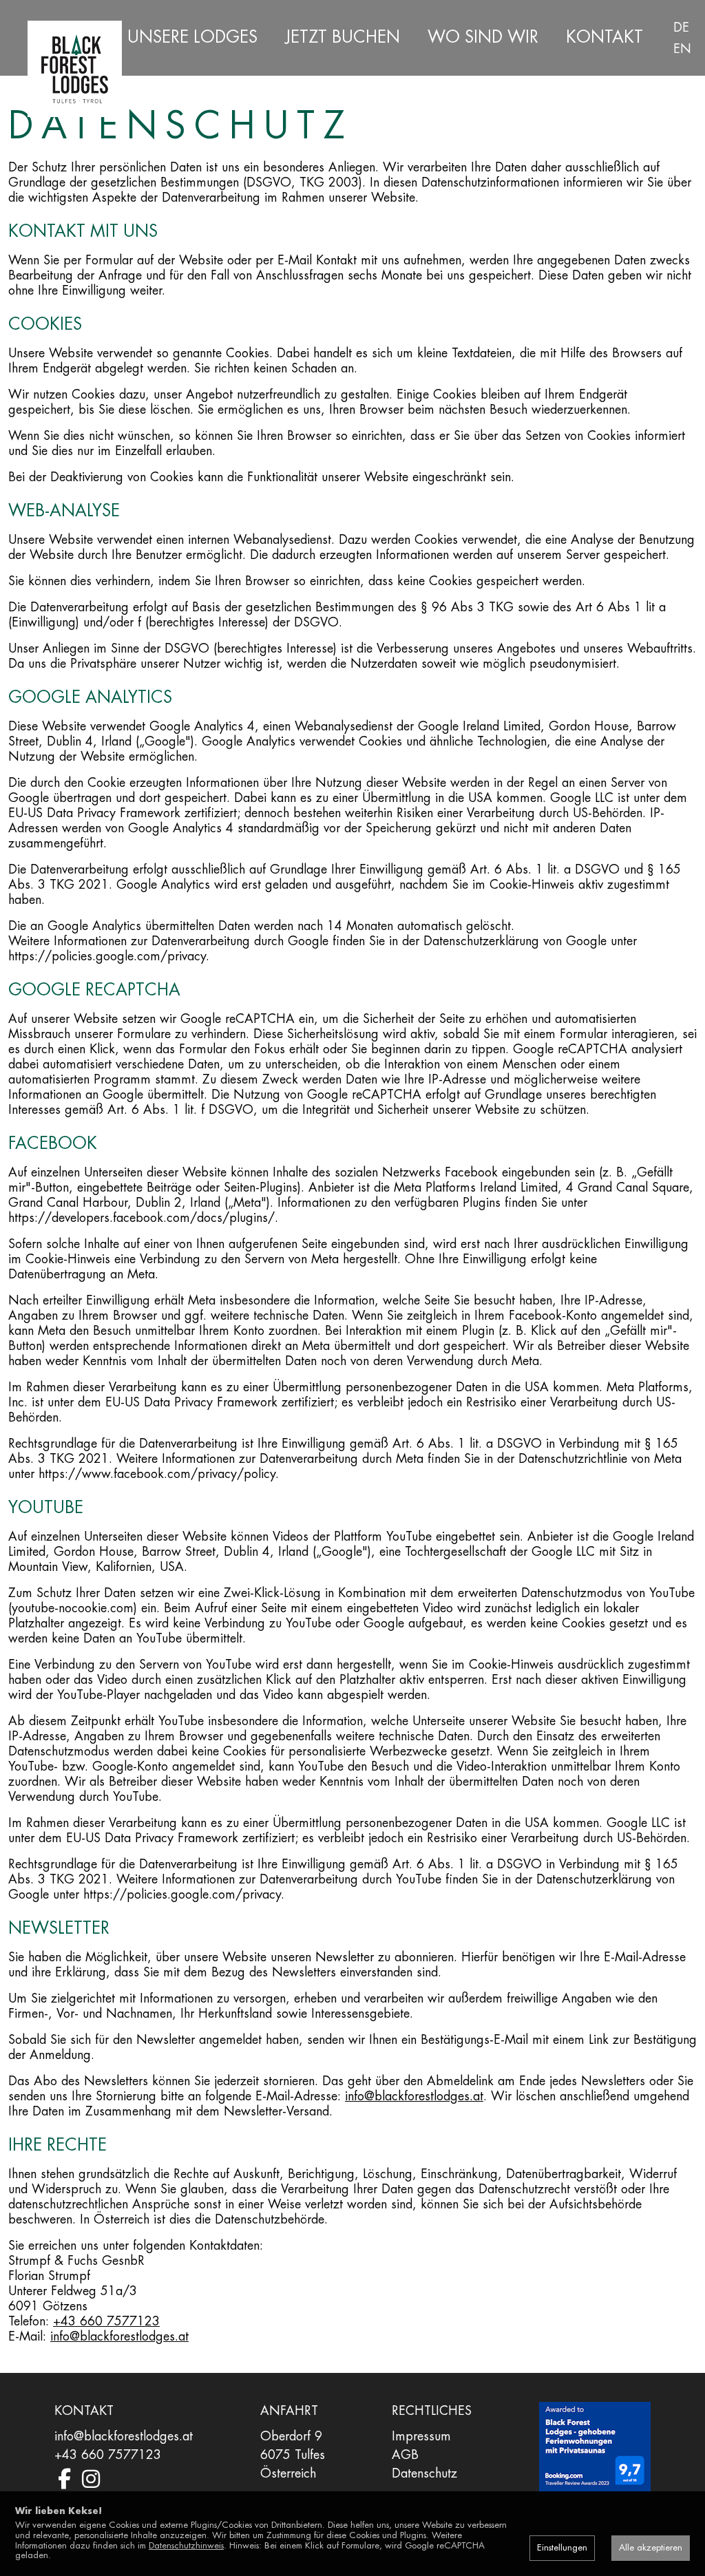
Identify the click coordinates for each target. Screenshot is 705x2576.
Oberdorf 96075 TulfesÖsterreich (293, 2455)
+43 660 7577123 (106, 2321)
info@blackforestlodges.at (414, 2096)
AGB (405, 2455)
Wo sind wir (483, 37)
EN (682, 49)
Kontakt (604, 37)
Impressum (421, 2436)
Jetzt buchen (343, 37)
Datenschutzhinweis (186, 2545)
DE (681, 28)
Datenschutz (424, 2473)
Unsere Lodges (192, 37)
